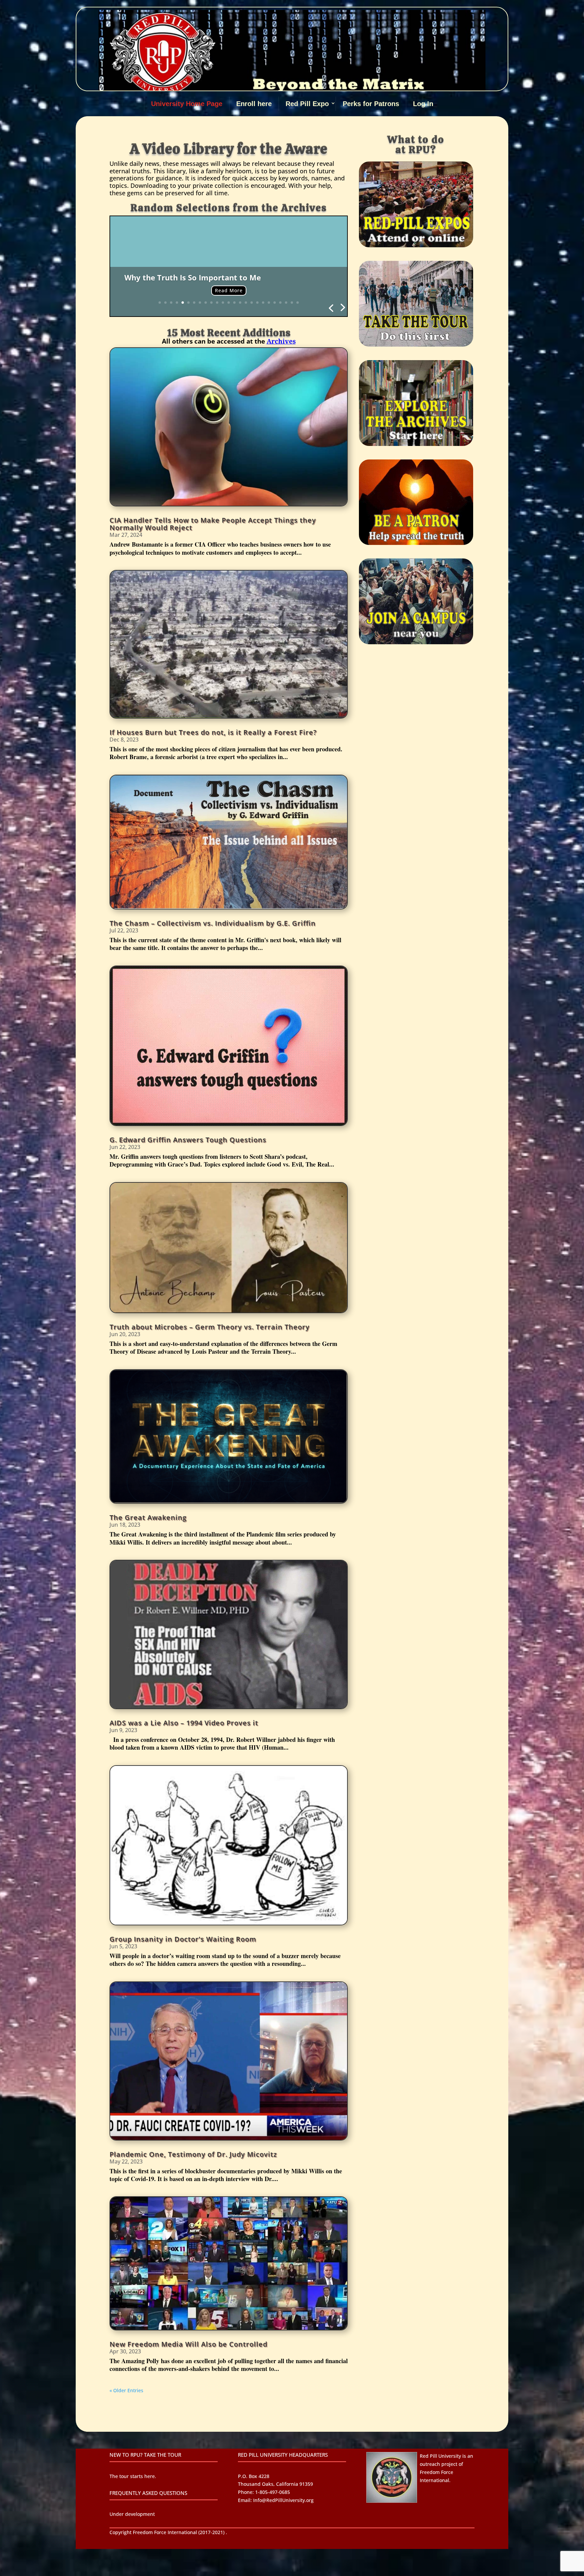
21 (275, 303)
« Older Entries (126, 2390)
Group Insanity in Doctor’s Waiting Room (183, 1939)
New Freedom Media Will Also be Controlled (188, 2344)
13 (229, 303)
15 (240, 303)
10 (211, 303)
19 (263, 303)
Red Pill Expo (307, 104)
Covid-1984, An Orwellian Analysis (187, 277)
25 (298, 303)
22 (280, 303)
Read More (229, 290)
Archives (281, 341)
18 (257, 303)
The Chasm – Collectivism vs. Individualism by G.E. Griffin (213, 923)
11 (217, 303)
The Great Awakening (148, 1517)
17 (252, 303)
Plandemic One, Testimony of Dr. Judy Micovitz (193, 2154)
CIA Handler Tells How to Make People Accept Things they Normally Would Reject (213, 524)
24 (292, 303)
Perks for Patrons (371, 104)
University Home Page (187, 104)
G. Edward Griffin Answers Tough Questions (188, 1140)
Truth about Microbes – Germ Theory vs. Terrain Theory (210, 1327)
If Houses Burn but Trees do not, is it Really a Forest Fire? (213, 732)
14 (234, 303)
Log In (423, 104)
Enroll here (254, 104)
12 (223, 303)
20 (269, 303)
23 (286, 303)
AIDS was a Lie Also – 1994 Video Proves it (184, 1723)
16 (246, 303)
